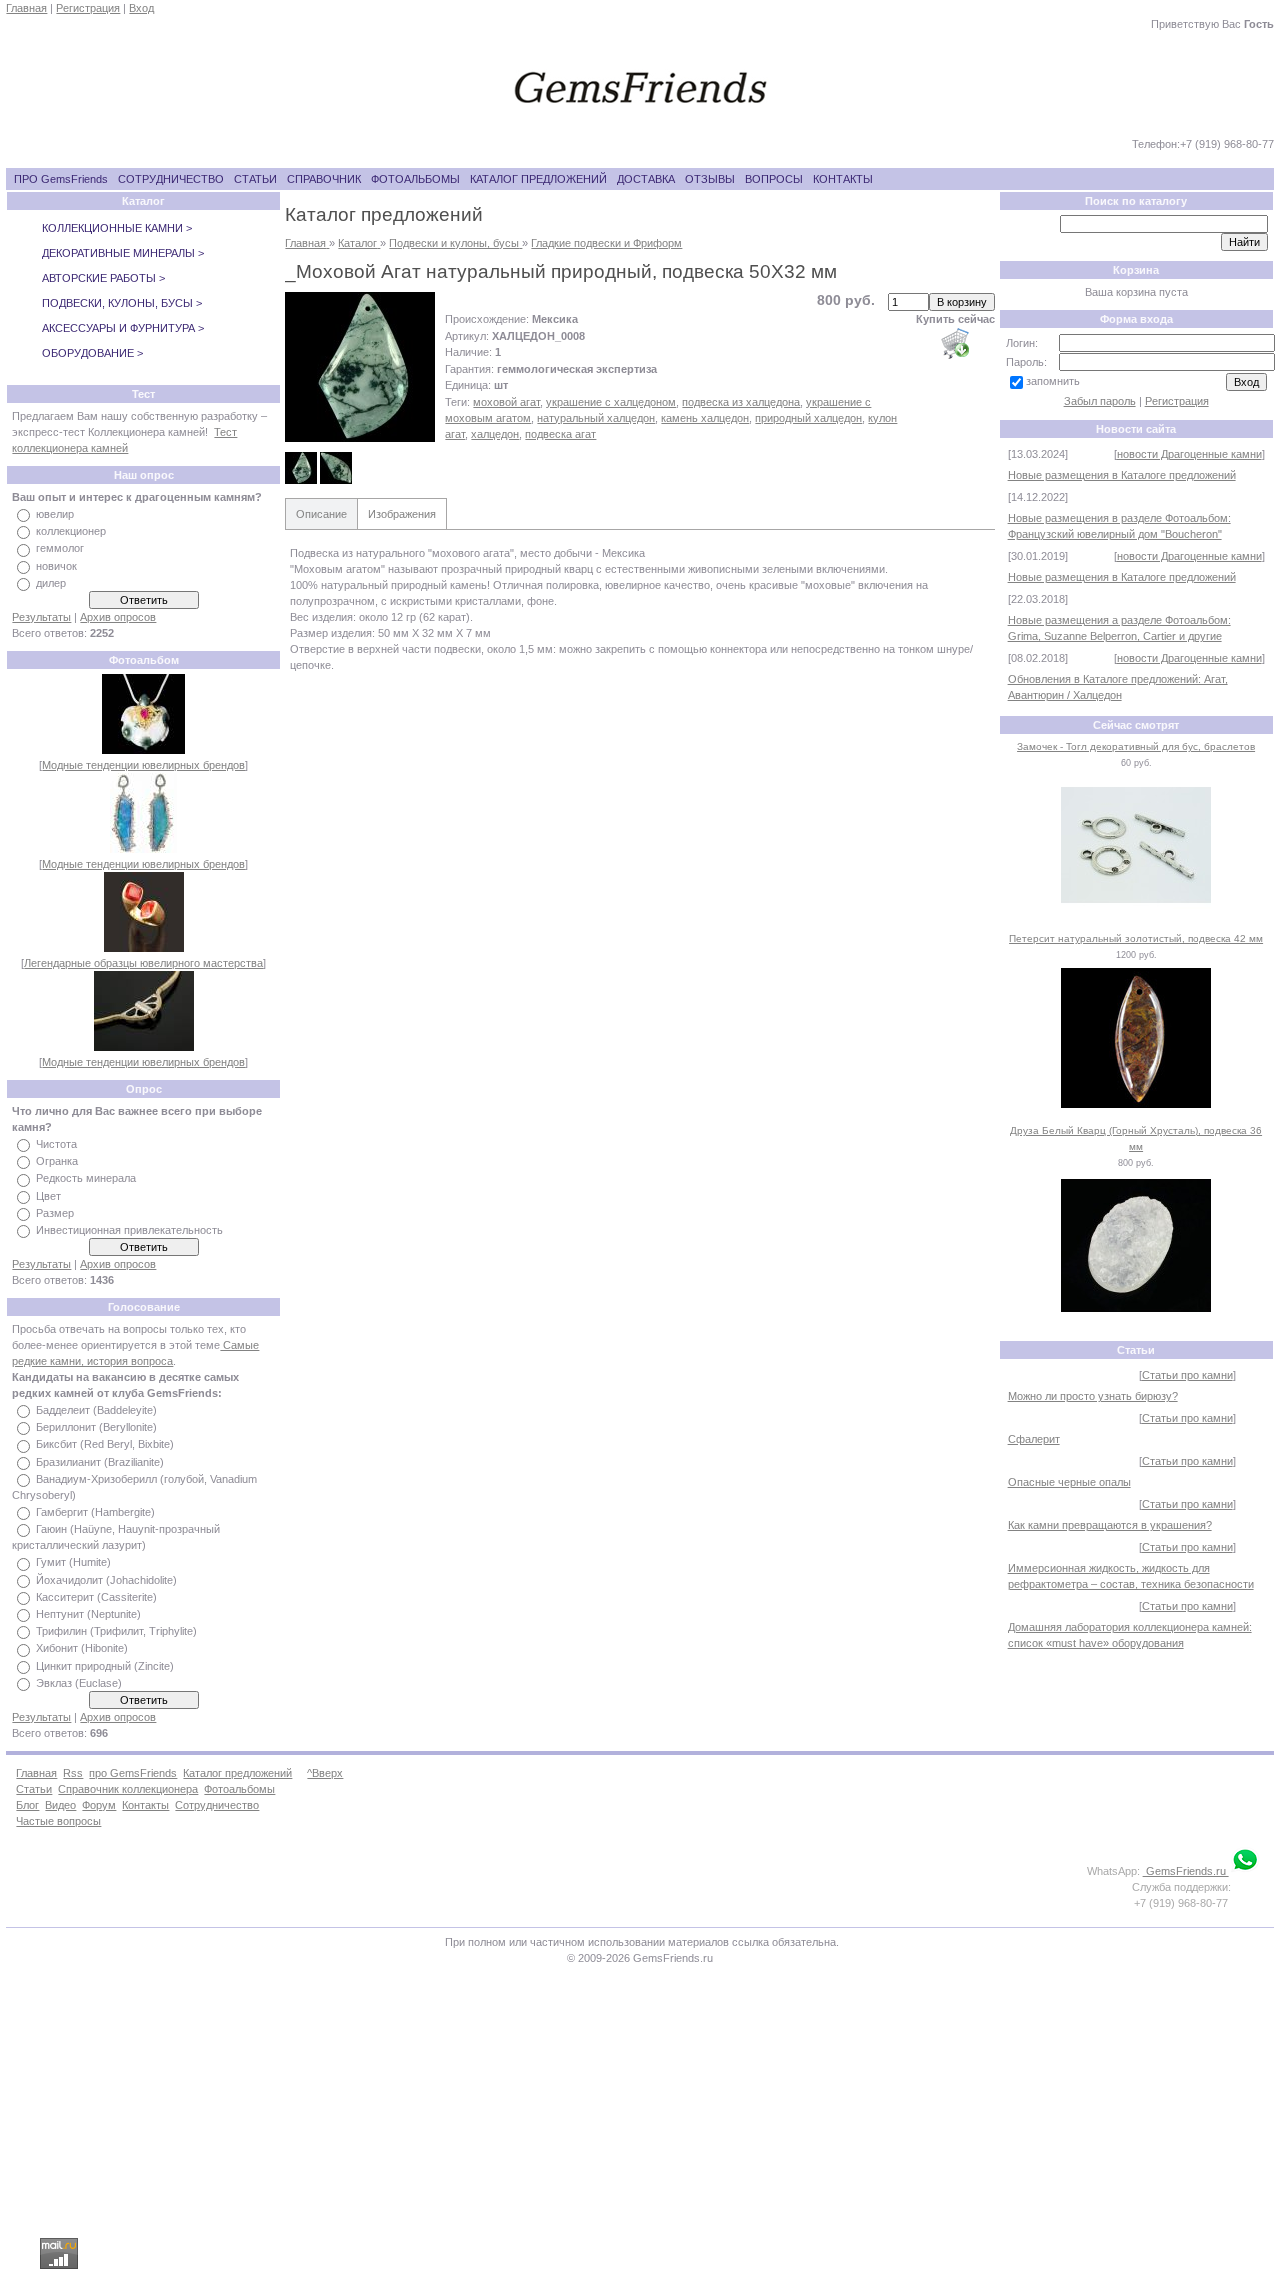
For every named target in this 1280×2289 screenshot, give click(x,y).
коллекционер (71, 531)
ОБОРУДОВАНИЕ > (92, 353)
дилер (51, 583)
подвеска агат (560, 434)
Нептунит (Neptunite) (88, 1614)
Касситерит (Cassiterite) (96, 1597)
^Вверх (325, 1773)
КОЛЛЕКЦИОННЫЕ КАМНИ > (117, 228)
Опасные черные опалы (1069, 1482)
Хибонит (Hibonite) (82, 1649)
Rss (73, 1773)
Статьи (34, 1789)
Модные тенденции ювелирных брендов (143, 765)
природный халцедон (808, 418)
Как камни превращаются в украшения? (1110, 1525)
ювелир (55, 514)
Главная (26, 8)
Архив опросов (118, 617)
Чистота (56, 1144)
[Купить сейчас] (955, 343)
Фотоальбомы (239, 1789)
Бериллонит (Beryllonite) (96, 1427)
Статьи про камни (1187, 1375)
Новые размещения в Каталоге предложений (1122, 475)
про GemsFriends (133, 1773)
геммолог (60, 549)
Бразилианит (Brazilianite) (100, 1462)
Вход (141, 8)
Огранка (57, 1161)
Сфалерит (1034, 1439)
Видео (60, 1805)
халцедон (495, 434)
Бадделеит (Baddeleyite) (96, 1410)
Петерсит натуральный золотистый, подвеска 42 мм (1136, 938)
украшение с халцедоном (611, 402)
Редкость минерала (86, 1179)
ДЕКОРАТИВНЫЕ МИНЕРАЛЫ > (123, 253)
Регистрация (88, 8)
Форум (99, 1805)
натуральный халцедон (596, 418)
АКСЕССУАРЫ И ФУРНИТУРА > (123, 328)
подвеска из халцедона (741, 402)
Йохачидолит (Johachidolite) (106, 1580)
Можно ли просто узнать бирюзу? (1093, 1396)
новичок (56, 566)
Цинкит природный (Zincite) (105, 1666)
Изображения (402, 514)
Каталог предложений (237, 1773)
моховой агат (506, 402)
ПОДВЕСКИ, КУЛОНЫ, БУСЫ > (122, 303)
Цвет (48, 1196)
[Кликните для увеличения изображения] (360, 367)
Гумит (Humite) (73, 1563)
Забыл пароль (1100, 401)
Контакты (145, 1805)
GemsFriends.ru (1186, 1871)
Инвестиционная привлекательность (129, 1230)
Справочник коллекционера (128, 1789)
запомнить (1053, 381)
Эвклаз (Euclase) (79, 1683)
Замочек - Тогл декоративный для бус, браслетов (1136, 746)
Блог (27, 1805)
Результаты (41, 617)
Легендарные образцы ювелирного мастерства (143, 963)
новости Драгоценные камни (1189, 454)
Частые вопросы (58, 1821)
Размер (55, 1213)
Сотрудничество (217, 1805)
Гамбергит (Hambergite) (95, 1512)
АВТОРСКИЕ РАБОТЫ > (103, 278)
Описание (321, 514)
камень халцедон (705, 418)
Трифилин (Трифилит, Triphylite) (116, 1631)
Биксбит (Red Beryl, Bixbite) (105, 1445)
